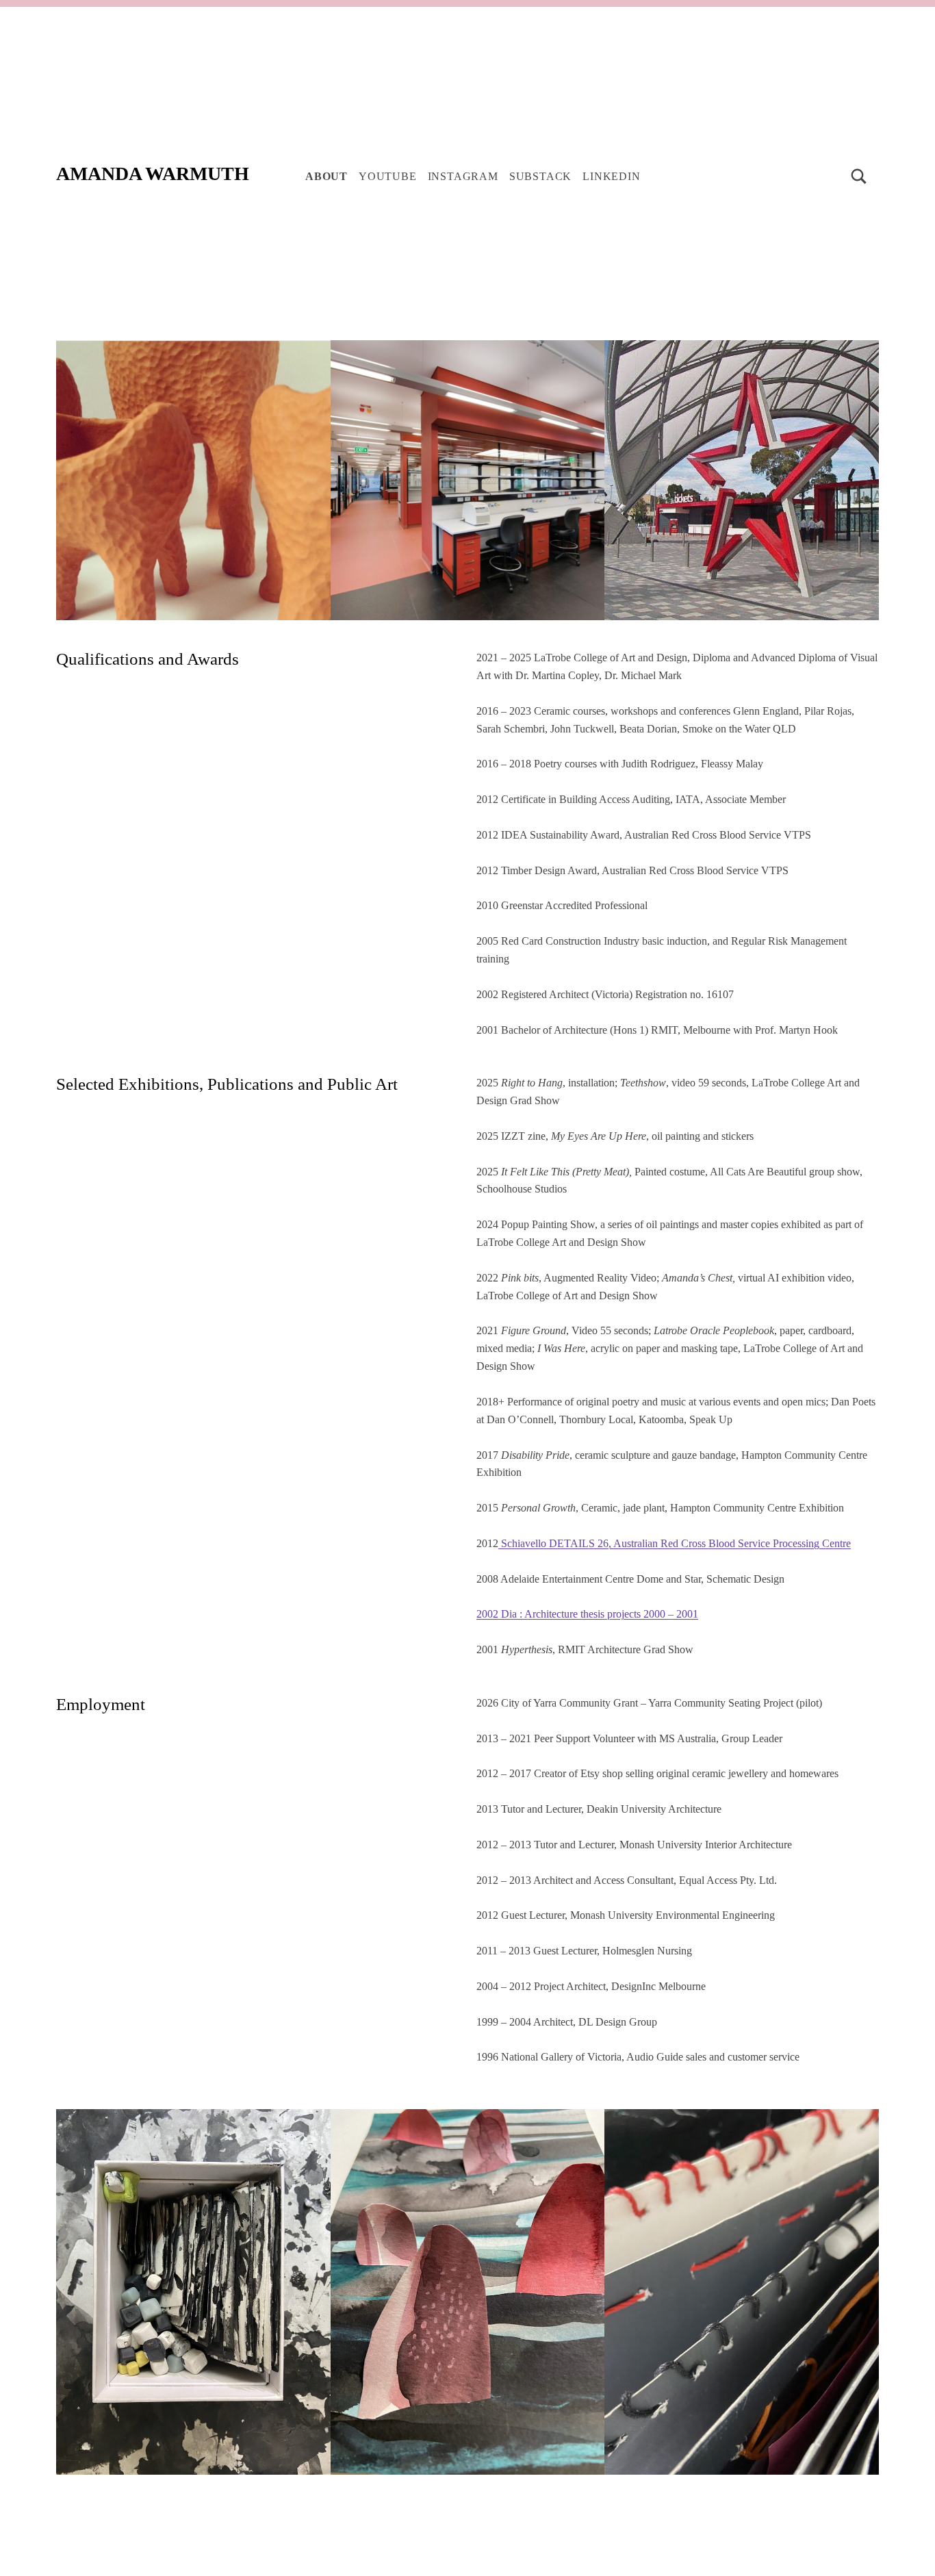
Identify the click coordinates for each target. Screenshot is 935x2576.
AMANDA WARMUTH (153, 174)
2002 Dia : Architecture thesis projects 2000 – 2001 (587, 1614)
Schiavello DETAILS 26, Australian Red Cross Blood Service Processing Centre (675, 1543)
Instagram (463, 176)
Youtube (388, 176)
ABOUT (326, 176)
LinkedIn (611, 176)
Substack (540, 176)
